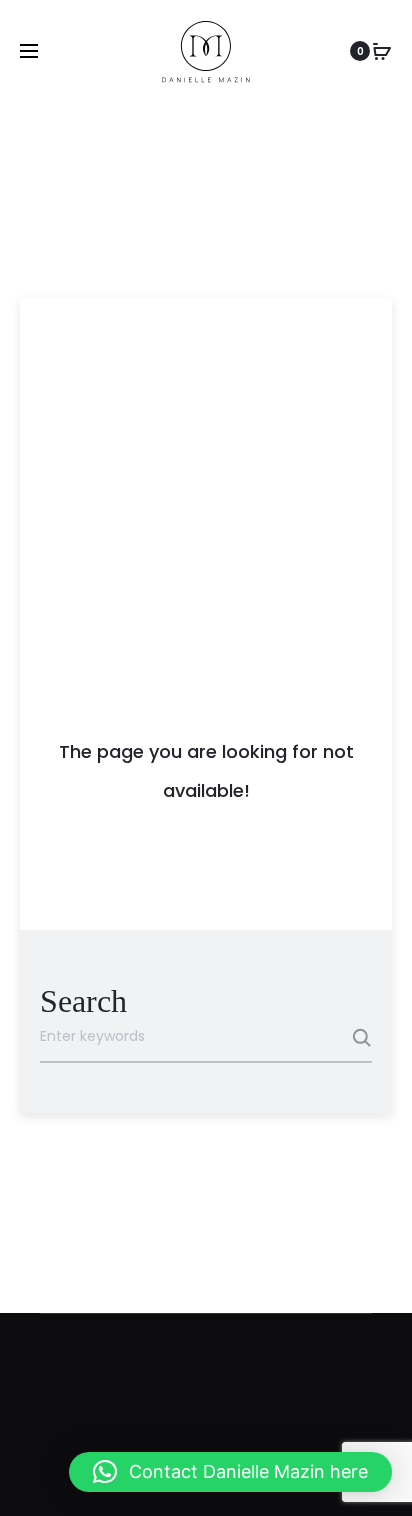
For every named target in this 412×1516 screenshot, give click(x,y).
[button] (230, 1472)
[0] (382, 51)
